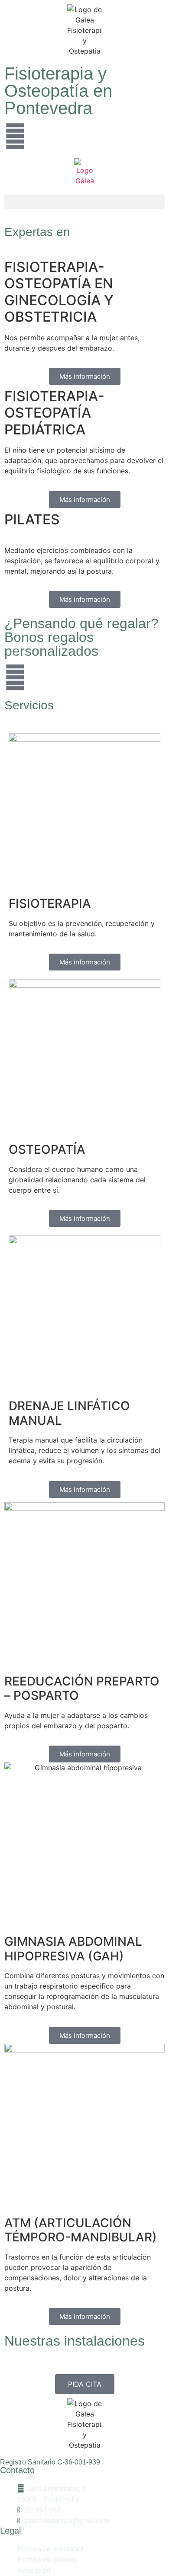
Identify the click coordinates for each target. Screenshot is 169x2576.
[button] (84, 202)
